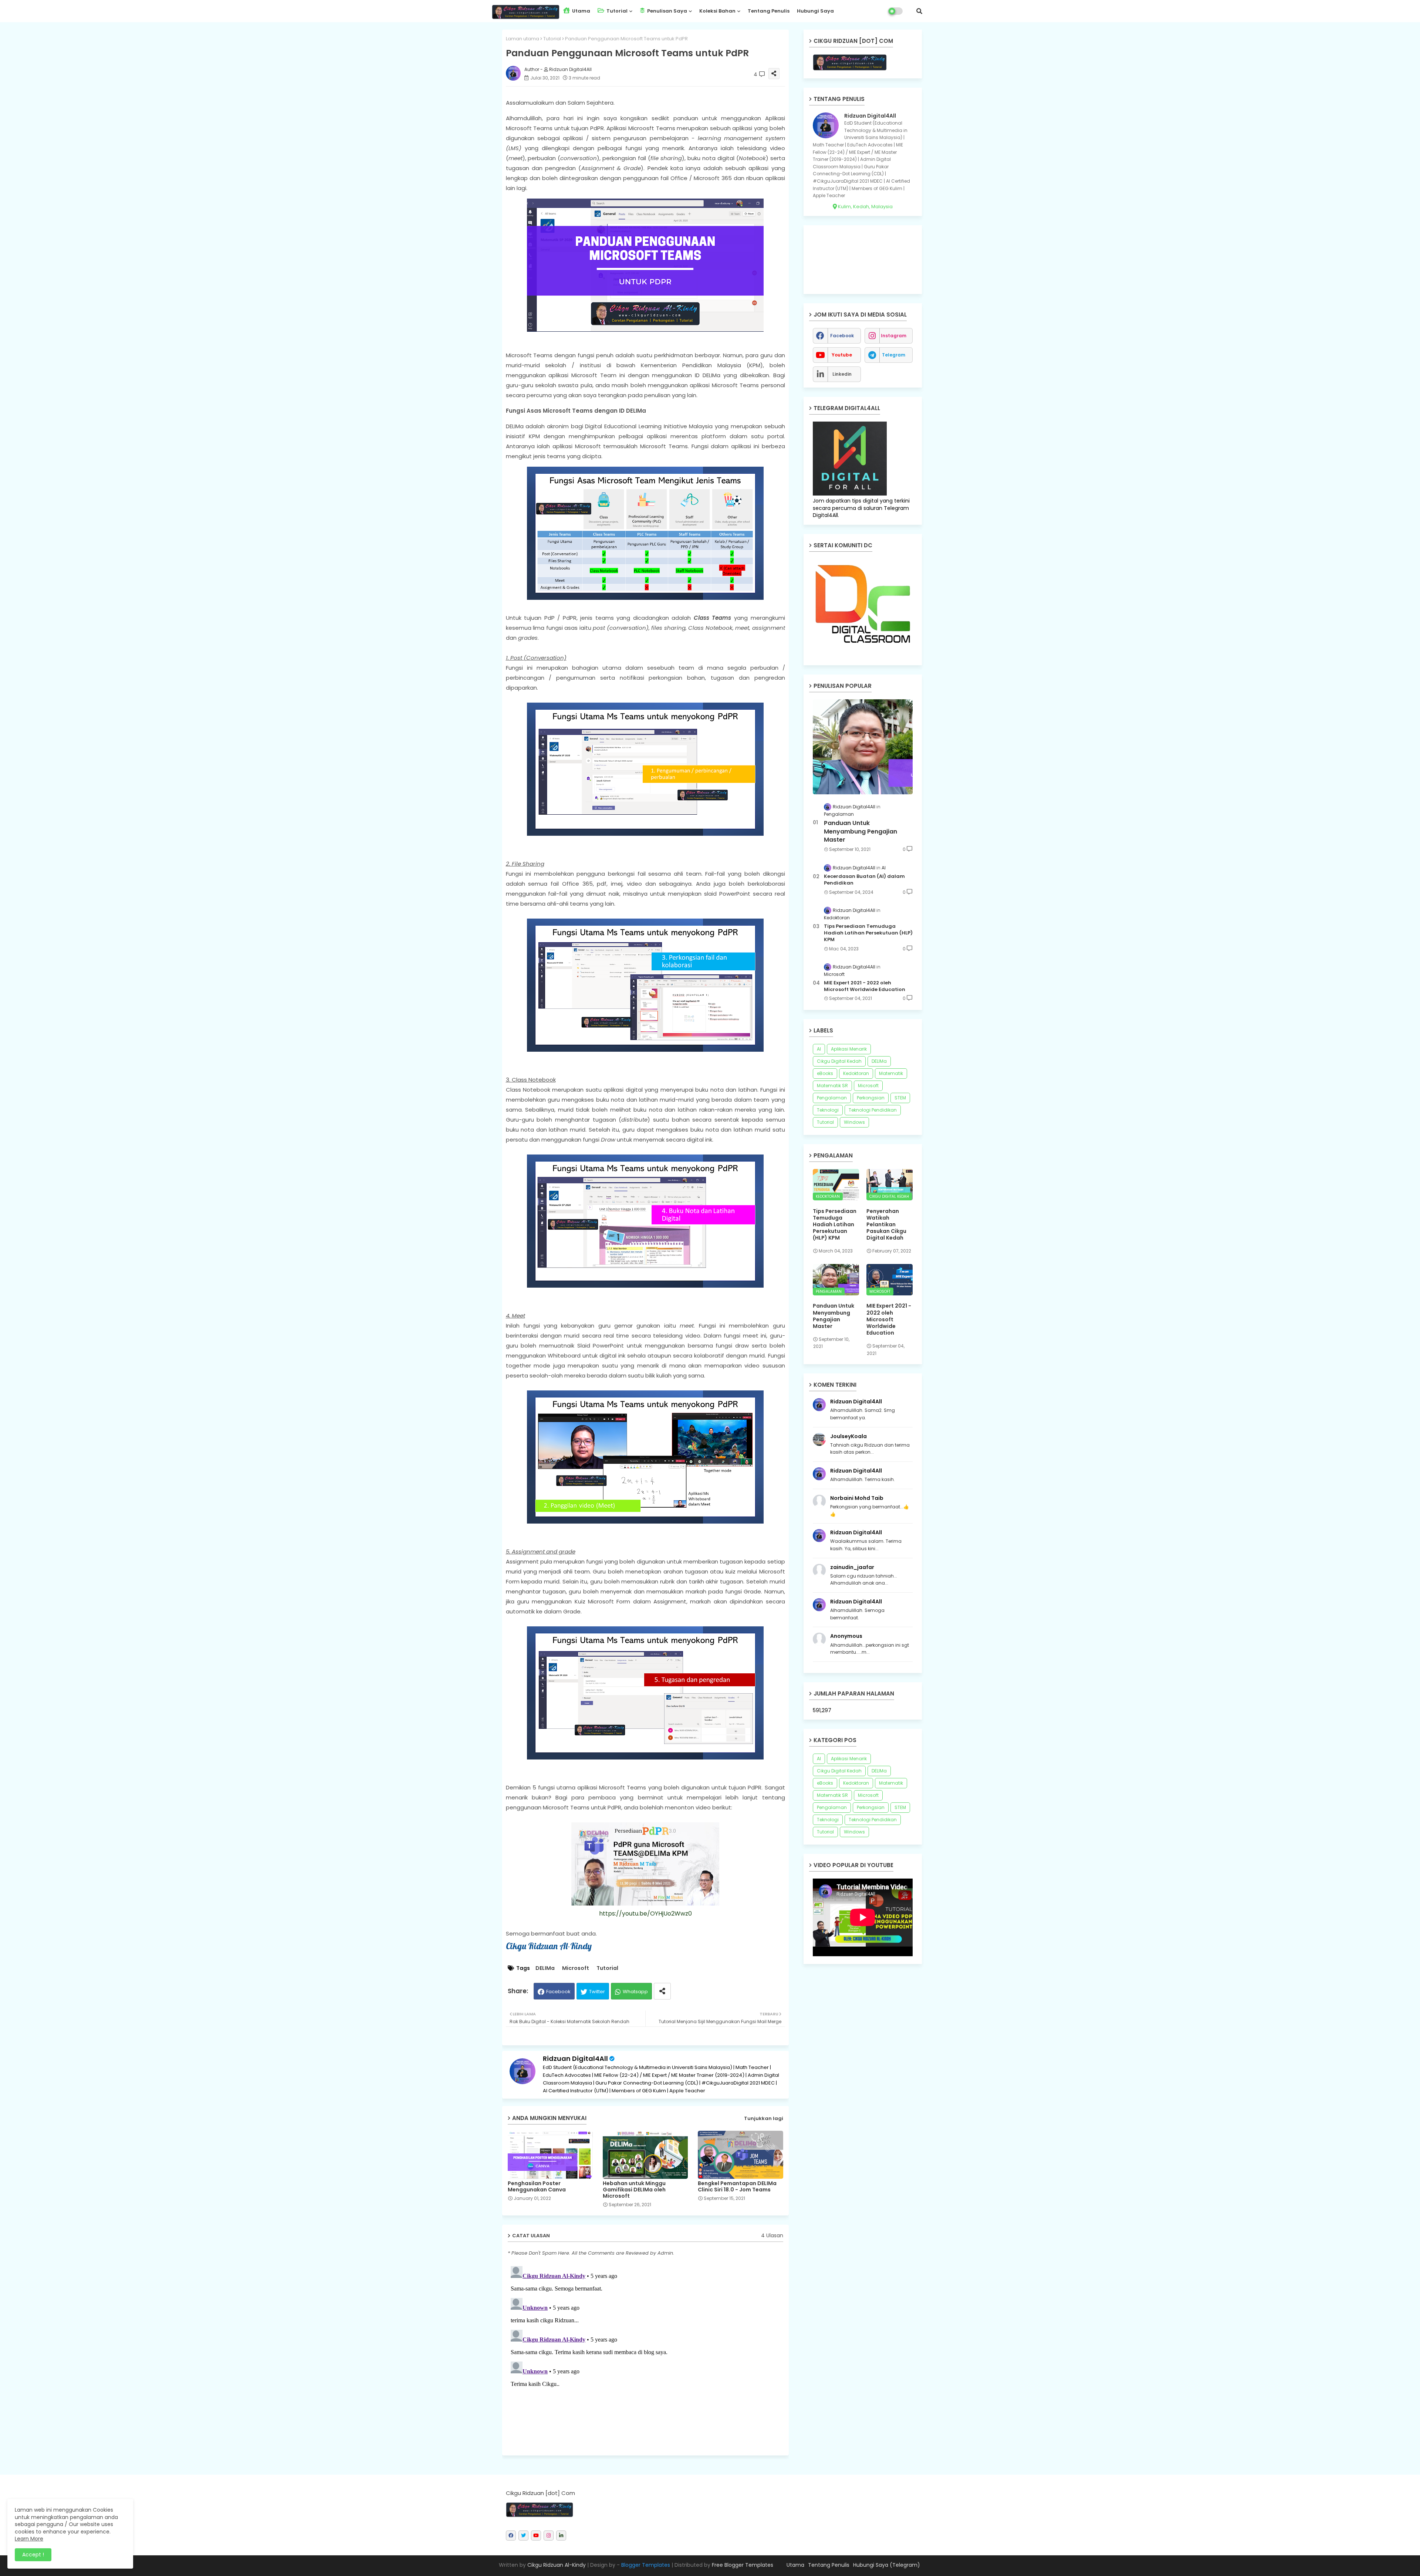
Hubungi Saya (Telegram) (887, 2565)
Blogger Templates (646, 2565)
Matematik (891, 1073)
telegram (894, 355)
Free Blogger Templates (743, 2565)
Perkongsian (871, 1098)
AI (819, 1049)
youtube (842, 355)
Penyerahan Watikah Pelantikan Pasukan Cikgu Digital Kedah (886, 1225)
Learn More (29, 2539)
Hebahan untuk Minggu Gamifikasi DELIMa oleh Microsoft (634, 2190)
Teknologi (828, 1110)
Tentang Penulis (769, 11)
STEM (900, 1098)
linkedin (842, 374)
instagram (894, 336)
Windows (854, 1122)
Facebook (558, 1992)
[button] (919, 11)
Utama (581, 11)
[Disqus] (645, 2356)
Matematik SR (832, 1086)
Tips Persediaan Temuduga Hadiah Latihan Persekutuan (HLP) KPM (868, 933)
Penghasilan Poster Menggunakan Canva (537, 2187)
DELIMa (545, 1968)
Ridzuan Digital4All (575, 2058)
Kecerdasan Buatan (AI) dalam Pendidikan (864, 880)
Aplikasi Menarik (849, 1049)
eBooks (825, 1073)
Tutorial (616, 11)
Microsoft (576, 1968)
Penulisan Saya (667, 11)
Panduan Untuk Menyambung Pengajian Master (861, 831)
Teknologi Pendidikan (873, 1110)
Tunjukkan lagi (764, 2118)
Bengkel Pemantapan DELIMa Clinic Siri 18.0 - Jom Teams (737, 2187)
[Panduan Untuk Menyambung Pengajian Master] (863, 747)
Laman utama (523, 39)
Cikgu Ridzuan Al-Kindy (557, 2565)
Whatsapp (635, 1992)
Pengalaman (832, 1098)
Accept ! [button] (33, 2555)
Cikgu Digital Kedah (839, 1061)
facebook (842, 336)
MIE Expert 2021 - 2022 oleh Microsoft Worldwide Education (865, 986)
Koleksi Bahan (717, 11)
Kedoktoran (856, 1073)
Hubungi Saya (815, 11)
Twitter (597, 1992)
